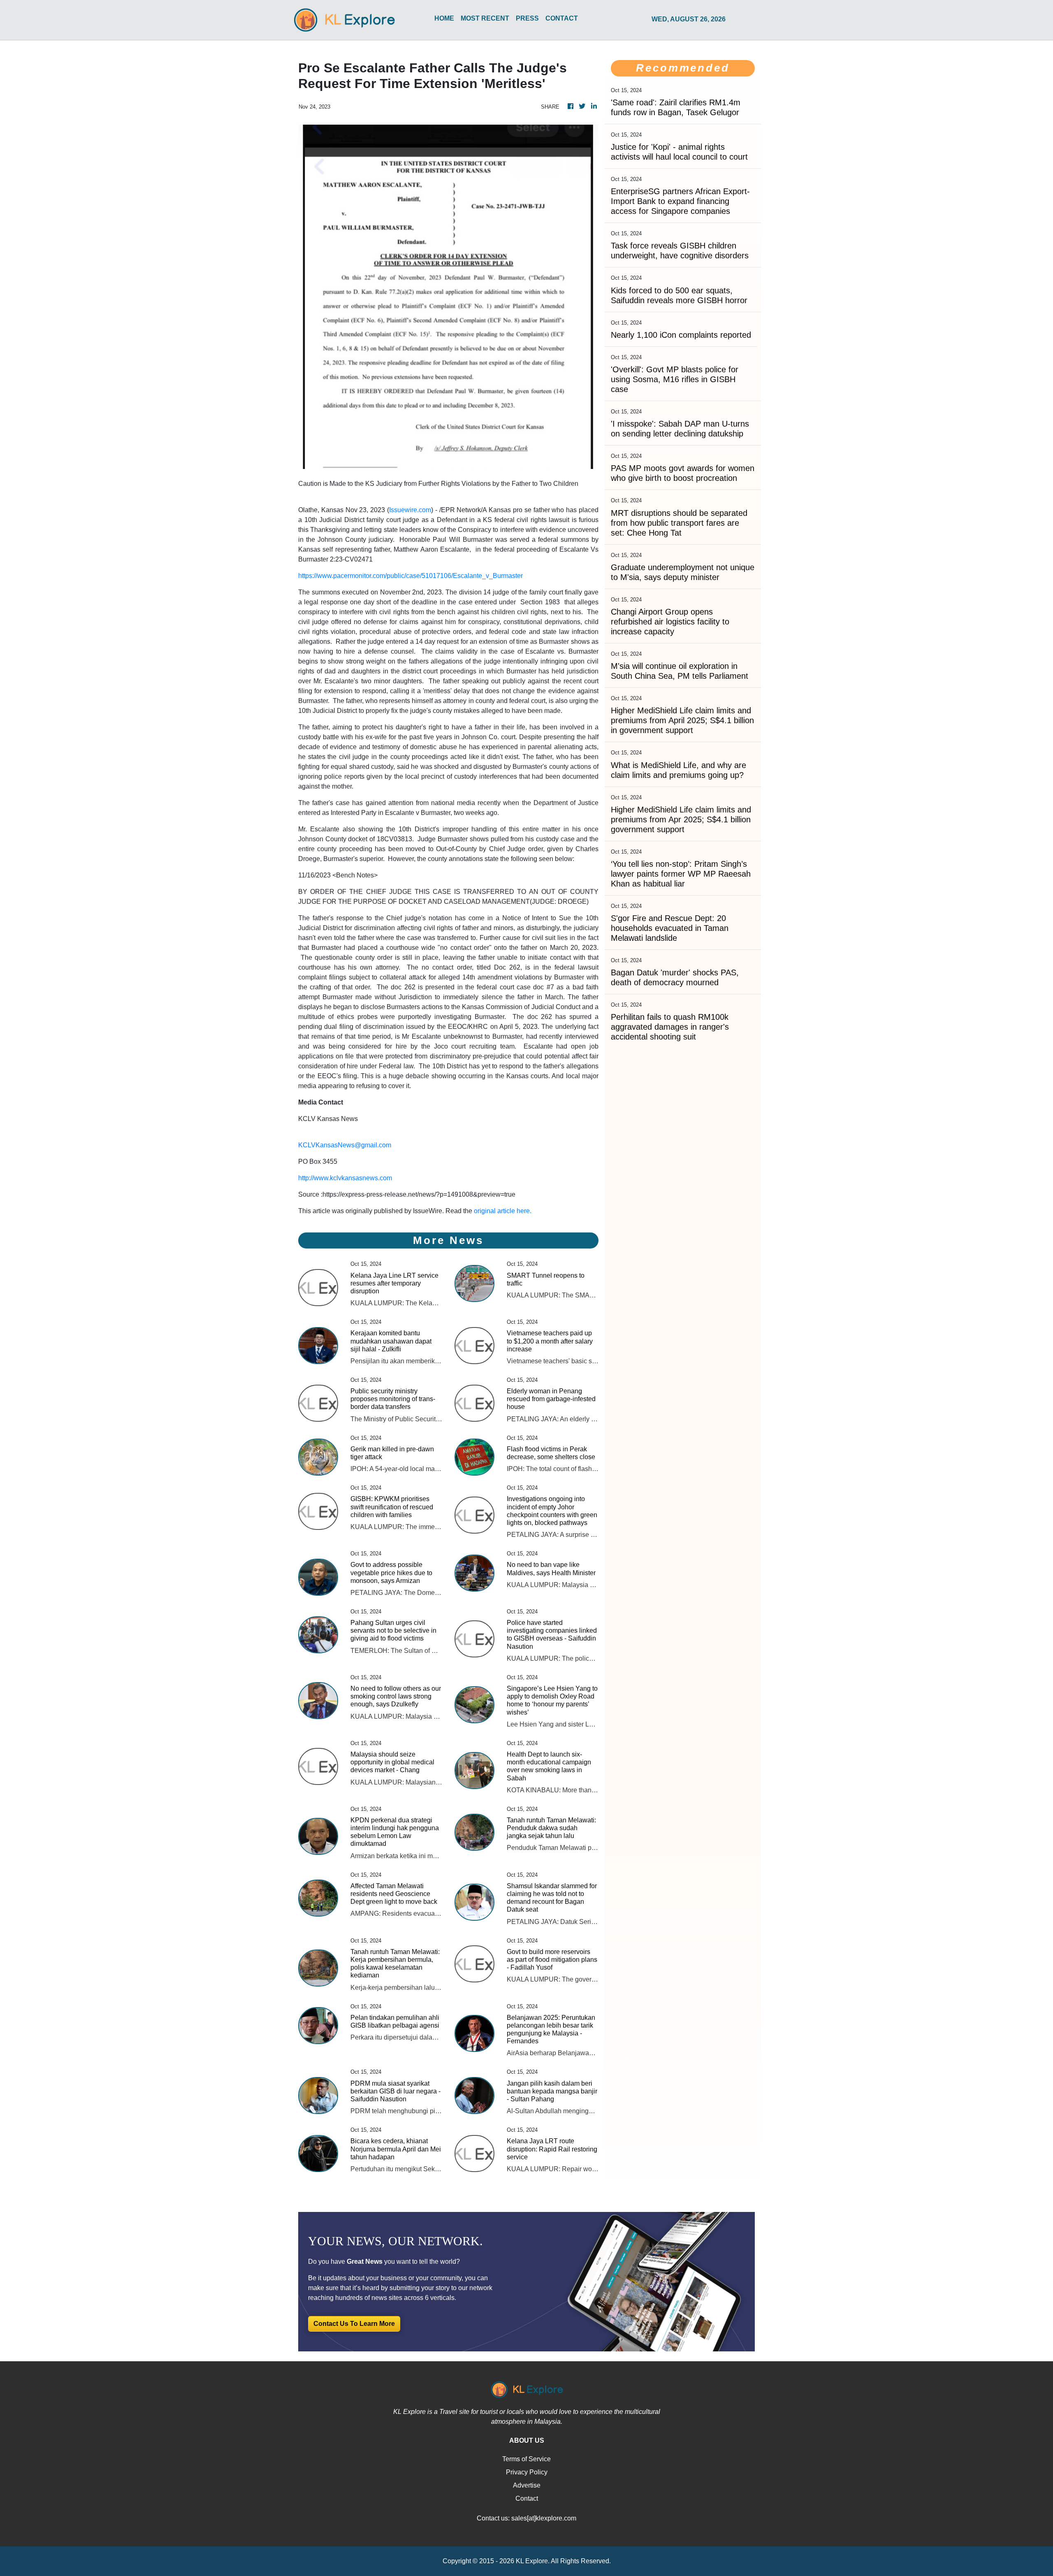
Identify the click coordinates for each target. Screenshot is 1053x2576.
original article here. (503, 1211)
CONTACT (562, 18)
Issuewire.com (410, 510)
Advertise (527, 2485)
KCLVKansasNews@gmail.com (345, 1145)
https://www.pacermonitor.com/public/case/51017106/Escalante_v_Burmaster (411, 576)
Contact (527, 2498)
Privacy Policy (527, 2472)
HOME (444, 18)
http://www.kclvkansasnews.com (345, 1178)
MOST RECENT (485, 18)
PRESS (527, 18)
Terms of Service (526, 2459)
